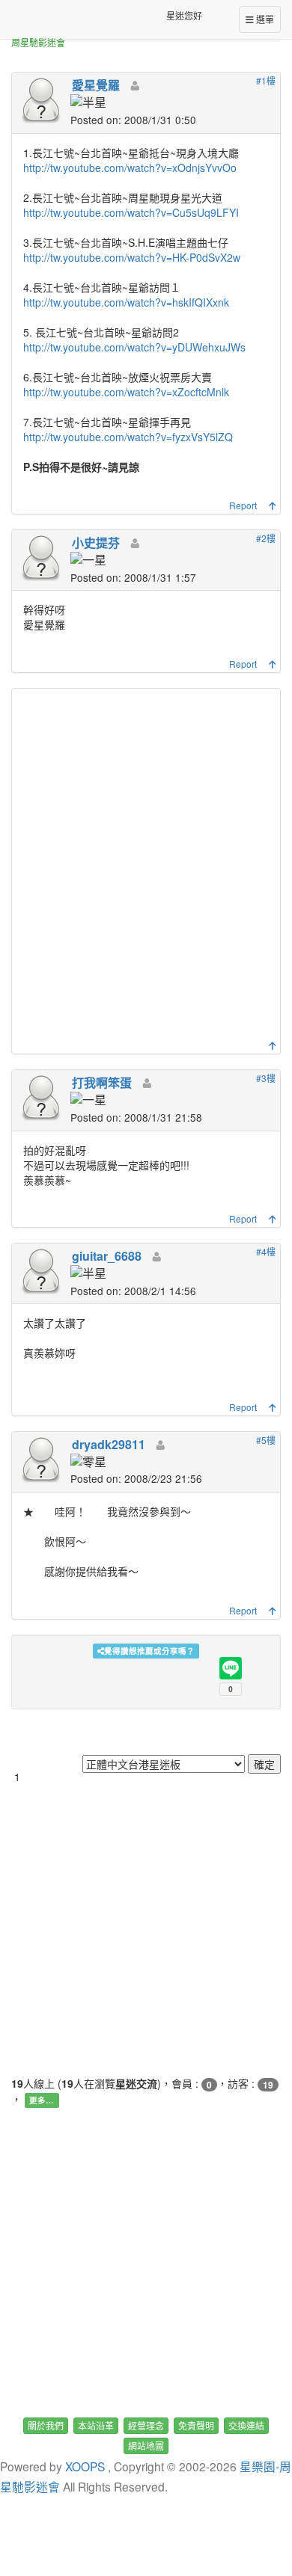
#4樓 (266, 1251)
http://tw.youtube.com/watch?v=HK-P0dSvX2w (132, 257)
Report (243, 505)
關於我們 (46, 2425)
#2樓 (266, 538)
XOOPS (85, 2466)
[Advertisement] (146, 868)
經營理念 (146, 2425)
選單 (264, 19)
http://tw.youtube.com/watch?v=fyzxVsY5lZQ (128, 437)
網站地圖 (146, 2446)
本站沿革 (96, 2425)
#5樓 (266, 1440)
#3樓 (266, 1078)
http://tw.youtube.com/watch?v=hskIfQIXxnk (126, 302)
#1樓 (266, 80)
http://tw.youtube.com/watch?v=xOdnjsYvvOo (130, 167)
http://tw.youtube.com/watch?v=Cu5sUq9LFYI (131, 212)
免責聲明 (196, 2425)
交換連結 (246, 2425)
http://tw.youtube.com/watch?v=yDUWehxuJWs (134, 347)
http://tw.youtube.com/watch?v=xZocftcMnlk (126, 392)
